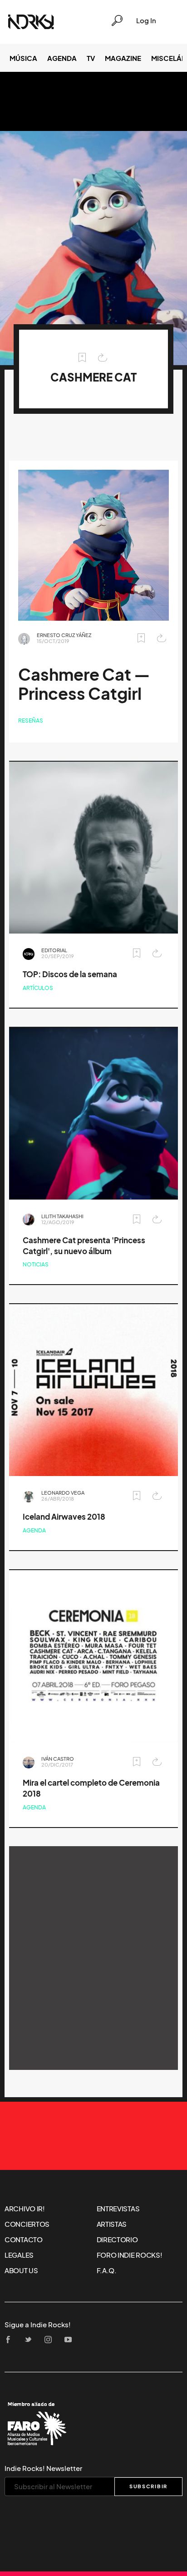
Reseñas (31, 721)
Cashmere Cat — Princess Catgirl (84, 684)
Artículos (38, 988)
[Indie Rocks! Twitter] (31, 2340)
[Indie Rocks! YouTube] (71, 2340)
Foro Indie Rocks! (130, 2255)
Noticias (36, 1264)
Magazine (123, 58)
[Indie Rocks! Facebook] (11, 2340)
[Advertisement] (93, 1958)
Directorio (117, 2240)
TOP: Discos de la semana (70, 974)
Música (23, 58)
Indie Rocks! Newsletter (43, 2468)
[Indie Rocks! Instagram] (51, 2340)
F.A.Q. (107, 2270)
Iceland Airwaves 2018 (64, 1517)
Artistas (112, 2224)
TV (91, 58)
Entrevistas (118, 2209)
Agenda (62, 58)
